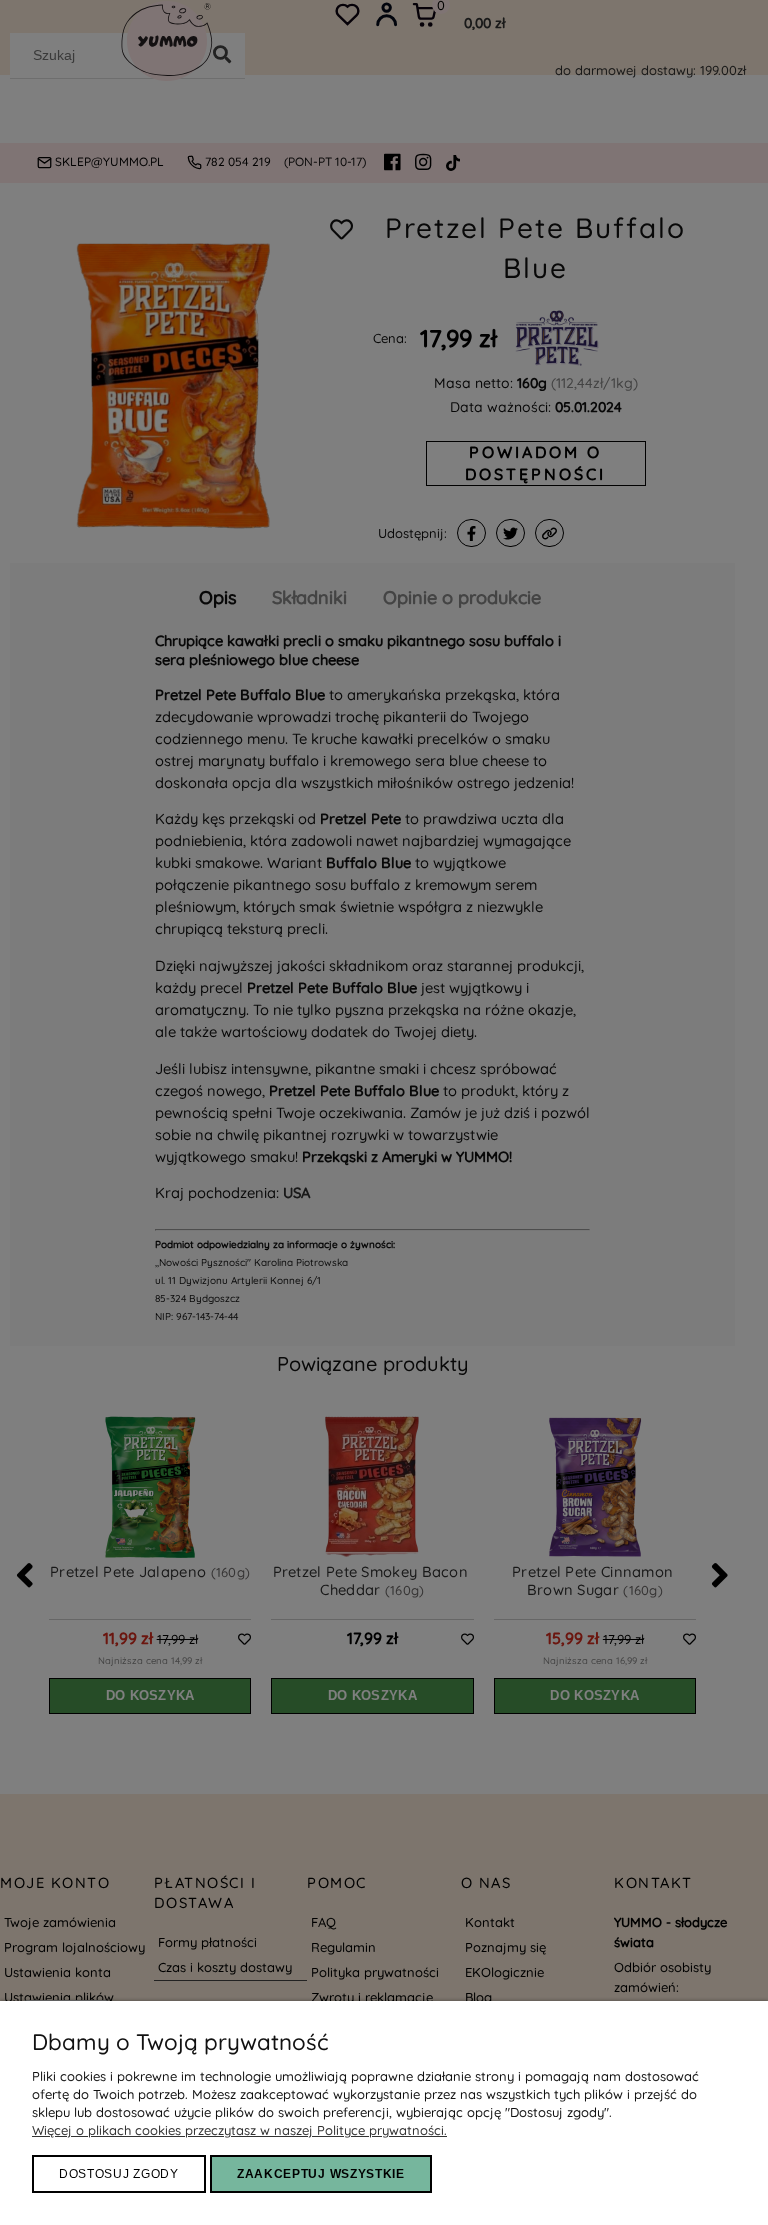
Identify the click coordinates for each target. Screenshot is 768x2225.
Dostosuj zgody (119, 2174)
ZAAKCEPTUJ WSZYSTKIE (321, 2174)
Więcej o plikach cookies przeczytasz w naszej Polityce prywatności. (239, 2130)
